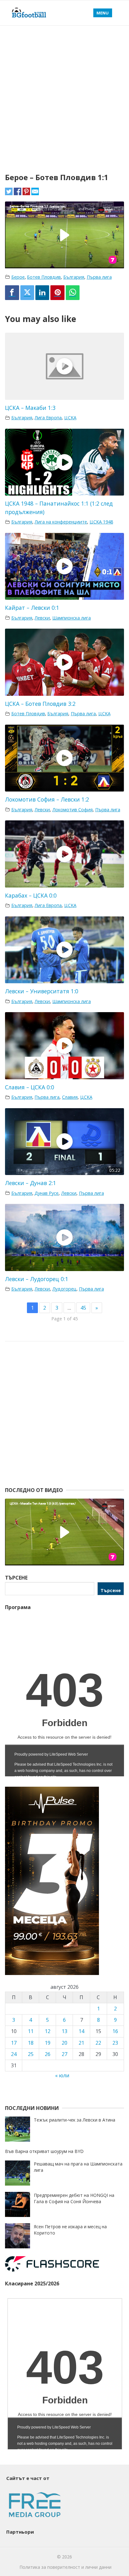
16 (115, 2031)
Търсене (111, 1590)
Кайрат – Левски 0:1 (32, 608)
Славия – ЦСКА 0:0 (30, 1087)
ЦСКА (70, 418)
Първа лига (99, 277)
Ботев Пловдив (44, 277)
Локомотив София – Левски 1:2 (47, 799)
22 (98, 2043)
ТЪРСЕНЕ (16, 1578)
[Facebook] (12, 293)
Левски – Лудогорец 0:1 (37, 1279)
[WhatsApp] (73, 293)
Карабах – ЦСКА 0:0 (31, 895)
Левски (42, 618)
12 (48, 2031)
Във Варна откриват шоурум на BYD (44, 2151)
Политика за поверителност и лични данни (65, 2567)
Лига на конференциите (61, 522)
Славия (70, 1097)
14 (81, 2031)
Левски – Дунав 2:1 (31, 1183)
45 (83, 1308)
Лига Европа (48, 418)
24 (14, 2054)
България (74, 277)
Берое (18, 277)
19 (48, 2043)
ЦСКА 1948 (101, 522)
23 (115, 2043)
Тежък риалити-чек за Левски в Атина (75, 2120)
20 (64, 2043)
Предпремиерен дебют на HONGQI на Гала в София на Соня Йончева (74, 2198)
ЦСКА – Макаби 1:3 (30, 408)
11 (31, 2031)
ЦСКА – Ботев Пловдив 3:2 (40, 704)
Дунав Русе (46, 1193)
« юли (62, 2075)
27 (64, 2054)
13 (64, 2031)
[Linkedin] (42, 293)
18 (31, 2043)
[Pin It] (57, 293)
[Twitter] (27, 293)
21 (81, 2043)
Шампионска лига (72, 618)
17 (14, 2043)
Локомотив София (72, 810)
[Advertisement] (64, 94)
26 (48, 2054)
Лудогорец (64, 1289)
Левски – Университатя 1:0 (42, 991)
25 (31, 2054)
